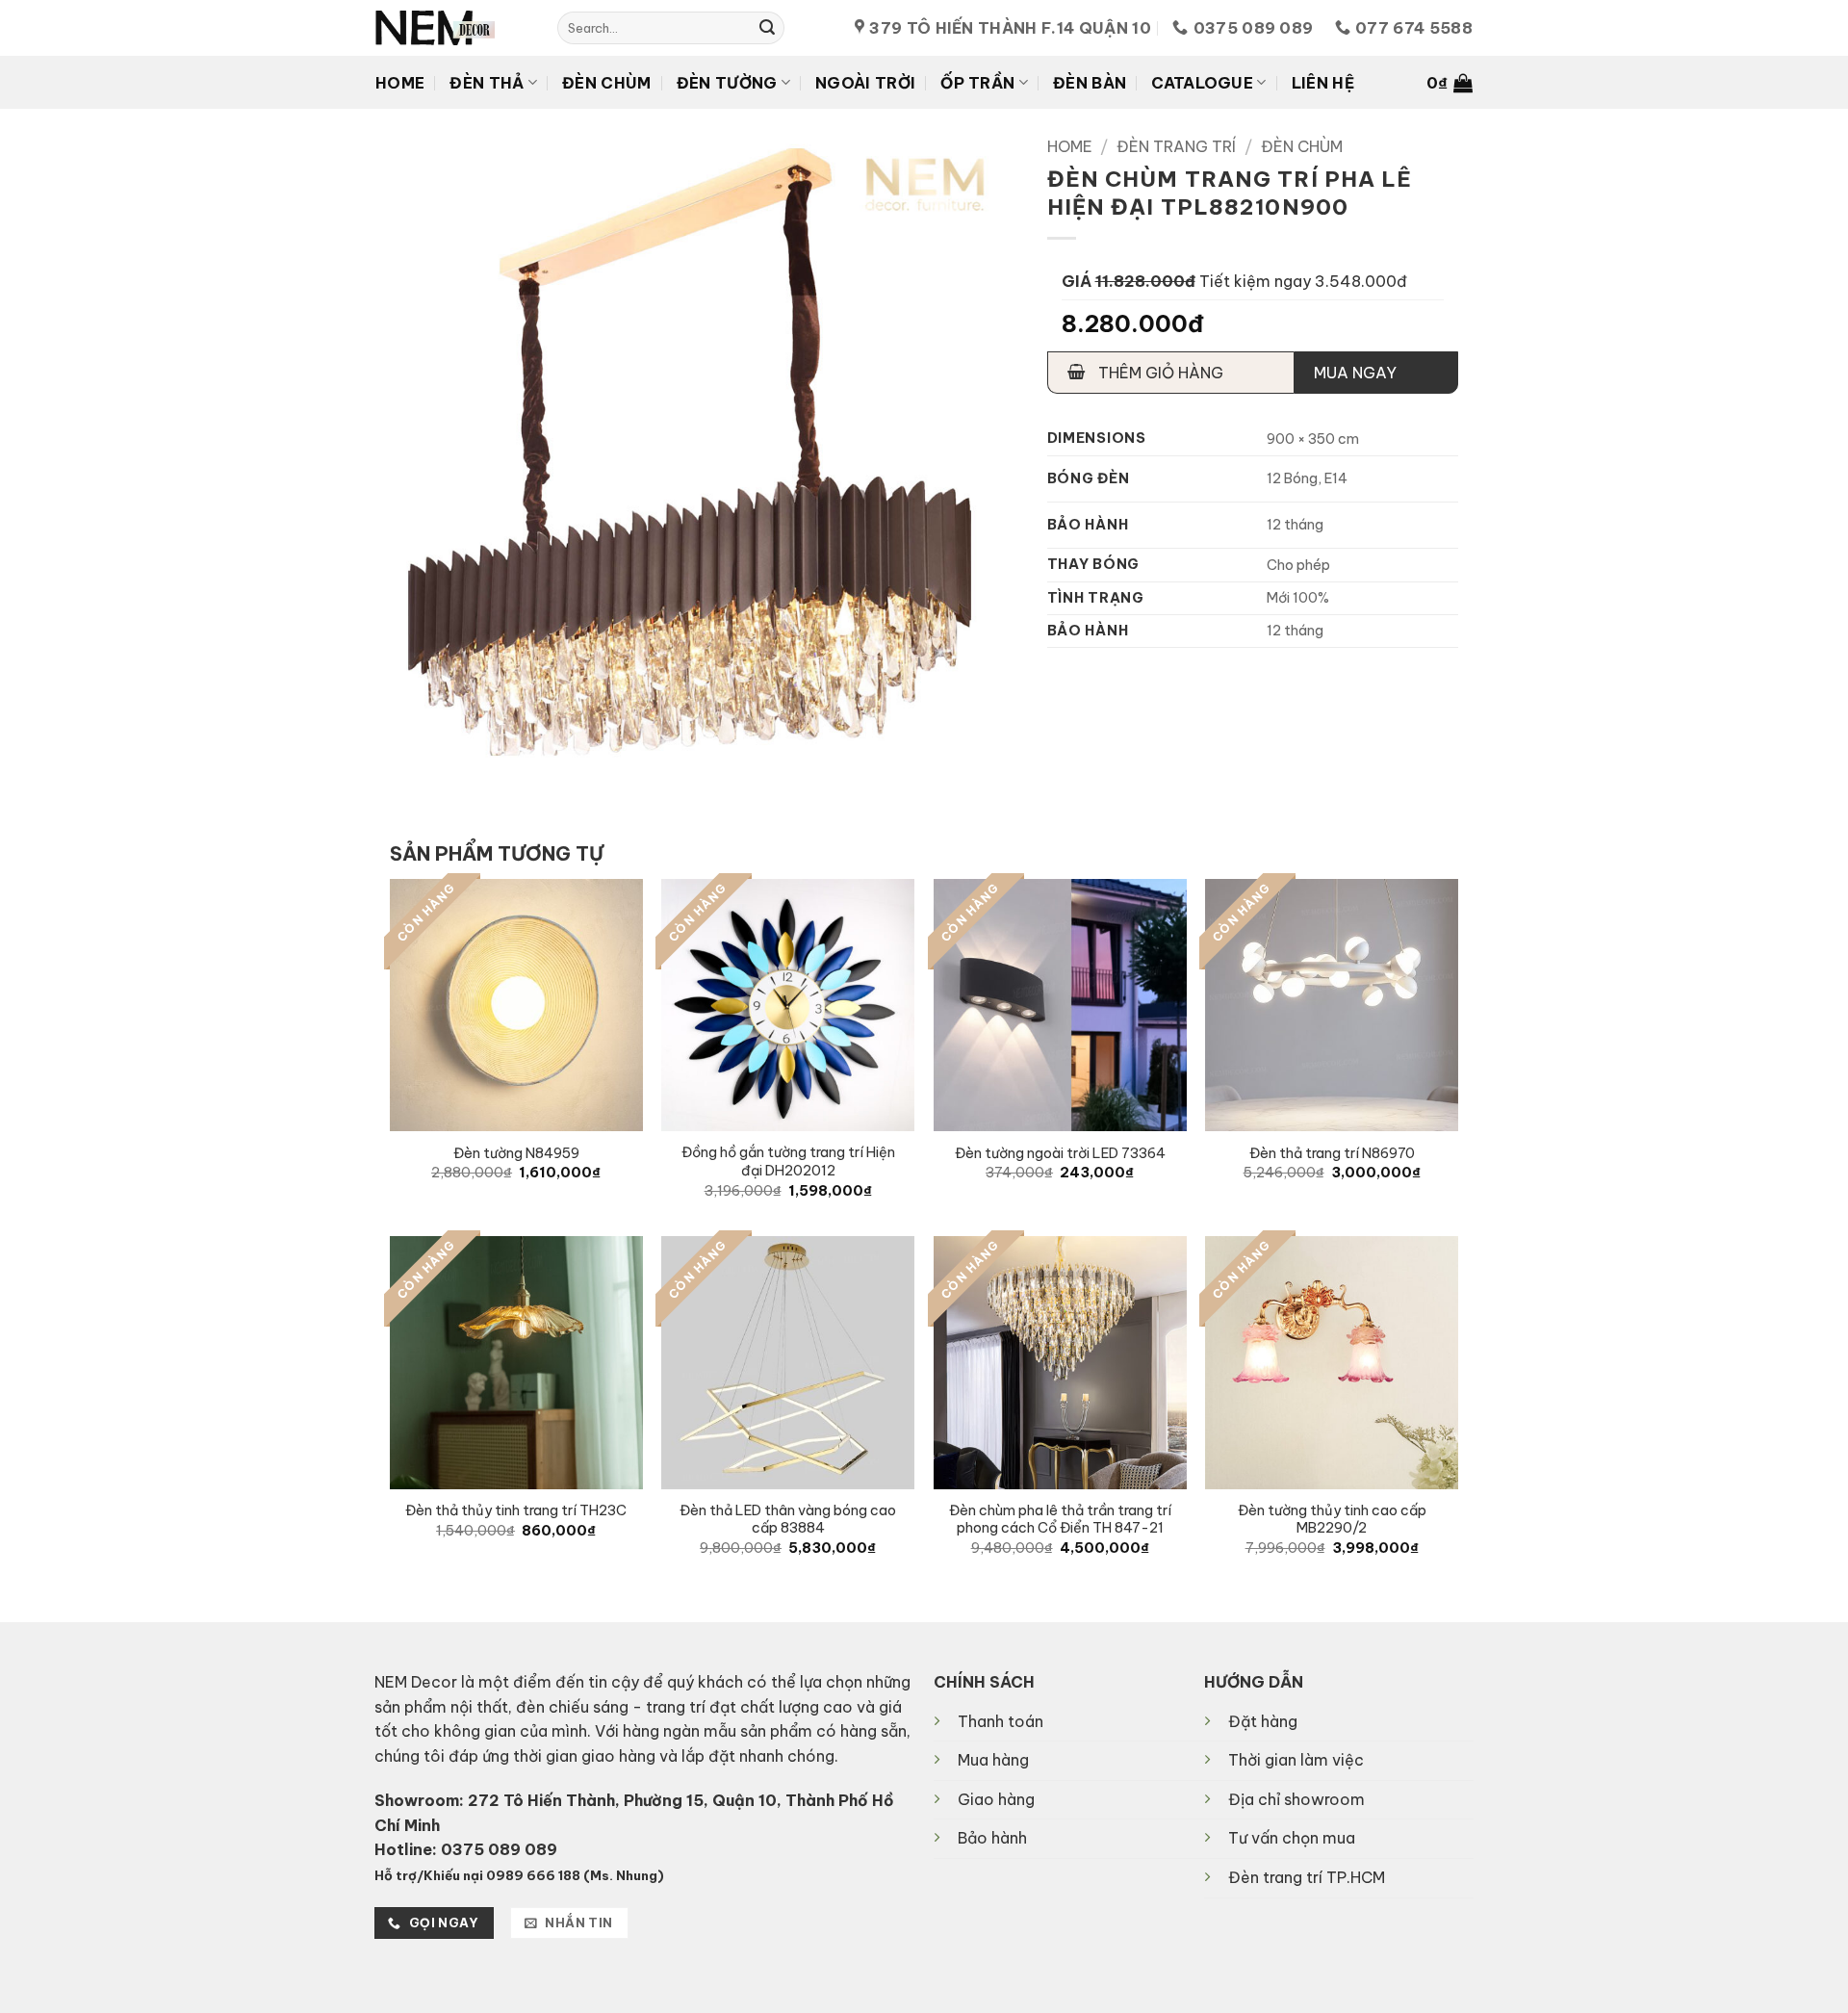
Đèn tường (727, 83)
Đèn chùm (607, 83)
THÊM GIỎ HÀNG (1159, 373)
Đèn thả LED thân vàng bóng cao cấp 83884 (788, 1520)
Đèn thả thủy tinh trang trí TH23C (516, 1510)
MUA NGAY (1355, 373)
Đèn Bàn (1090, 83)
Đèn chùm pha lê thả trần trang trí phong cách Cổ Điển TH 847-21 (1060, 1520)
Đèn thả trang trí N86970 (1332, 1153)
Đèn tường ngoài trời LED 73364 (1060, 1153)
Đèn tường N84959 (516, 1153)
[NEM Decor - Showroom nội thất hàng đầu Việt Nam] (452, 28)
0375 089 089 (499, 1849)
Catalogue (1202, 83)
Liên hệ (1323, 83)
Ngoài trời (865, 83)
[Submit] (767, 28)
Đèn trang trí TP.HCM (1307, 1877)
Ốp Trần (977, 83)
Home (400, 83)
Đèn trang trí (1176, 146)
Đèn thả (487, 83)
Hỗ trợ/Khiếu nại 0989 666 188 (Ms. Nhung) (519, 1875)
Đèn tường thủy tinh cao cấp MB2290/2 (1332, 1520)
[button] (1450, 83)
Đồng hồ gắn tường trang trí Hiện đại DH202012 (788, 1161)
